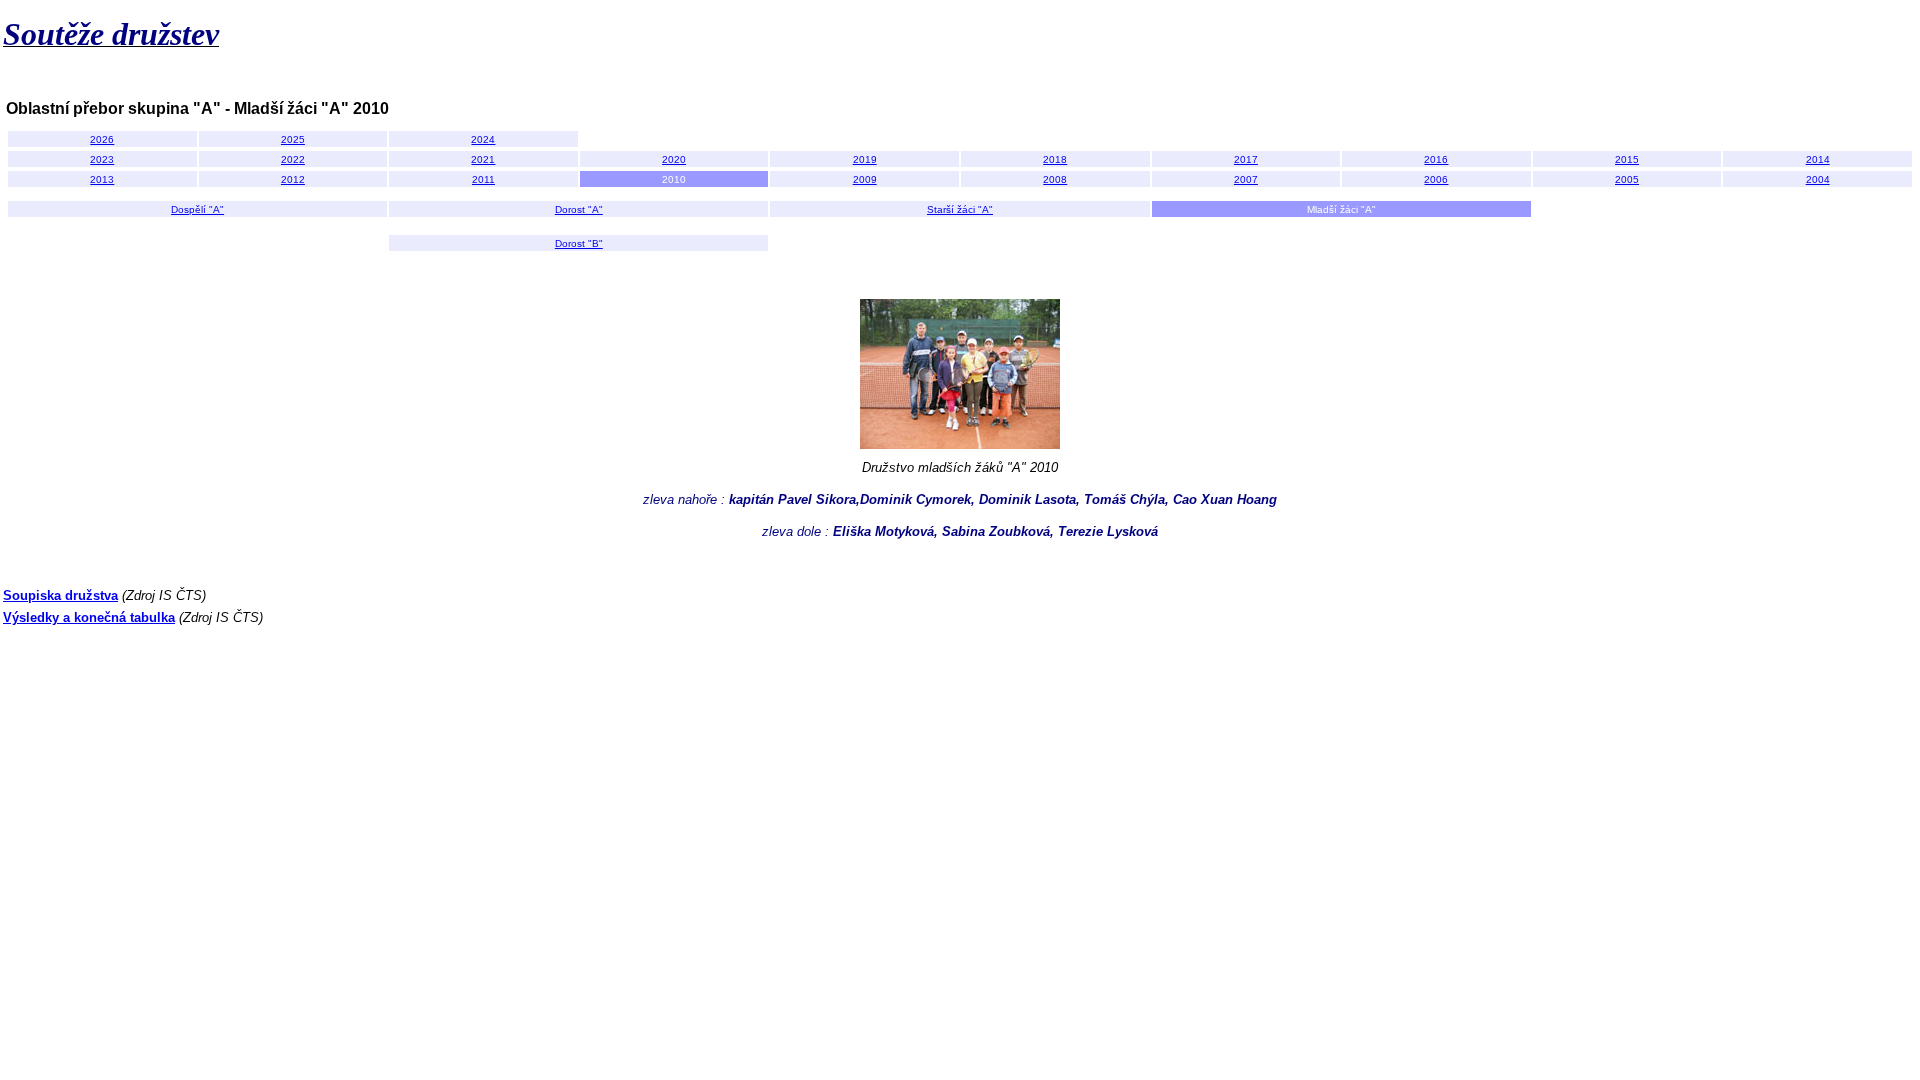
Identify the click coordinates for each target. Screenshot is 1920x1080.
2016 (1436, 159)
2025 (293, 139)
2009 (865, 179)
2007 (1246, 179)
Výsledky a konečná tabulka (89, 617)
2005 (1627, 179)
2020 (674, 159)
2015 (1627, 159)
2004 (1818, 179)
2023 (102, 159)
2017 (1246, 159)
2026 (102, 139)
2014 (1818, 159)
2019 (865, 159)
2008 (1055, 179)
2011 (483, 179)
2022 (293, 159)
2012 (293, 179)
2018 (1055, 159)
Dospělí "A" (197, 209)
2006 (1436, 179)
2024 (483, 139)
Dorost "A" (579, 209)
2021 (483, 159)
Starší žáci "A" (960, 209)
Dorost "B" (579, 243)
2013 (102, 179)
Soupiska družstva (60, 595)
